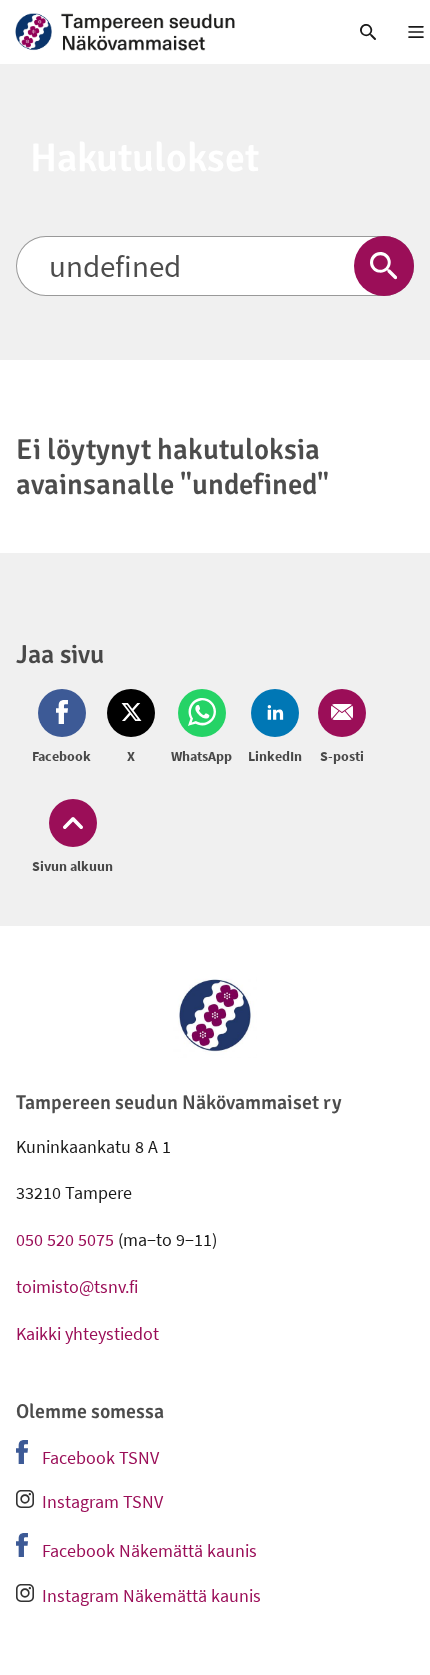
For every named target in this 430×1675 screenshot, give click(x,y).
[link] (161, 32)
